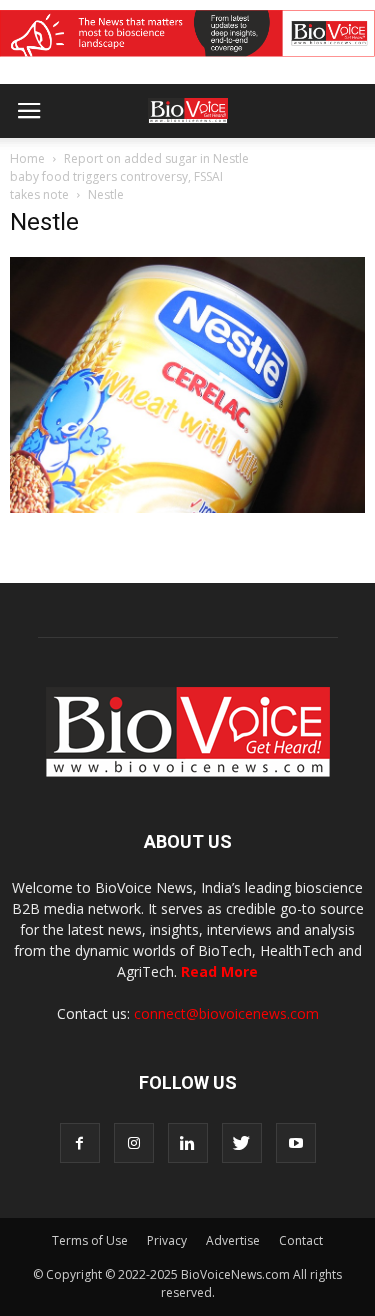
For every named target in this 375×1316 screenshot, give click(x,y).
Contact (301, 1240)
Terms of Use (90, 1240)
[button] (283, 165)
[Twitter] (242, 1143)
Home (27, 158)
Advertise (233, 1240)
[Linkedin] (188, 1143)
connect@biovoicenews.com (226, 1013)
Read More (219, 971)
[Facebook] (80, 1143)
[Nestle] (187, 508)
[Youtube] (296, 1143)
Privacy (167, 1240)
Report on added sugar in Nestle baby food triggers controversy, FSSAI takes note (129, 176)
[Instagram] (134, 1143)
